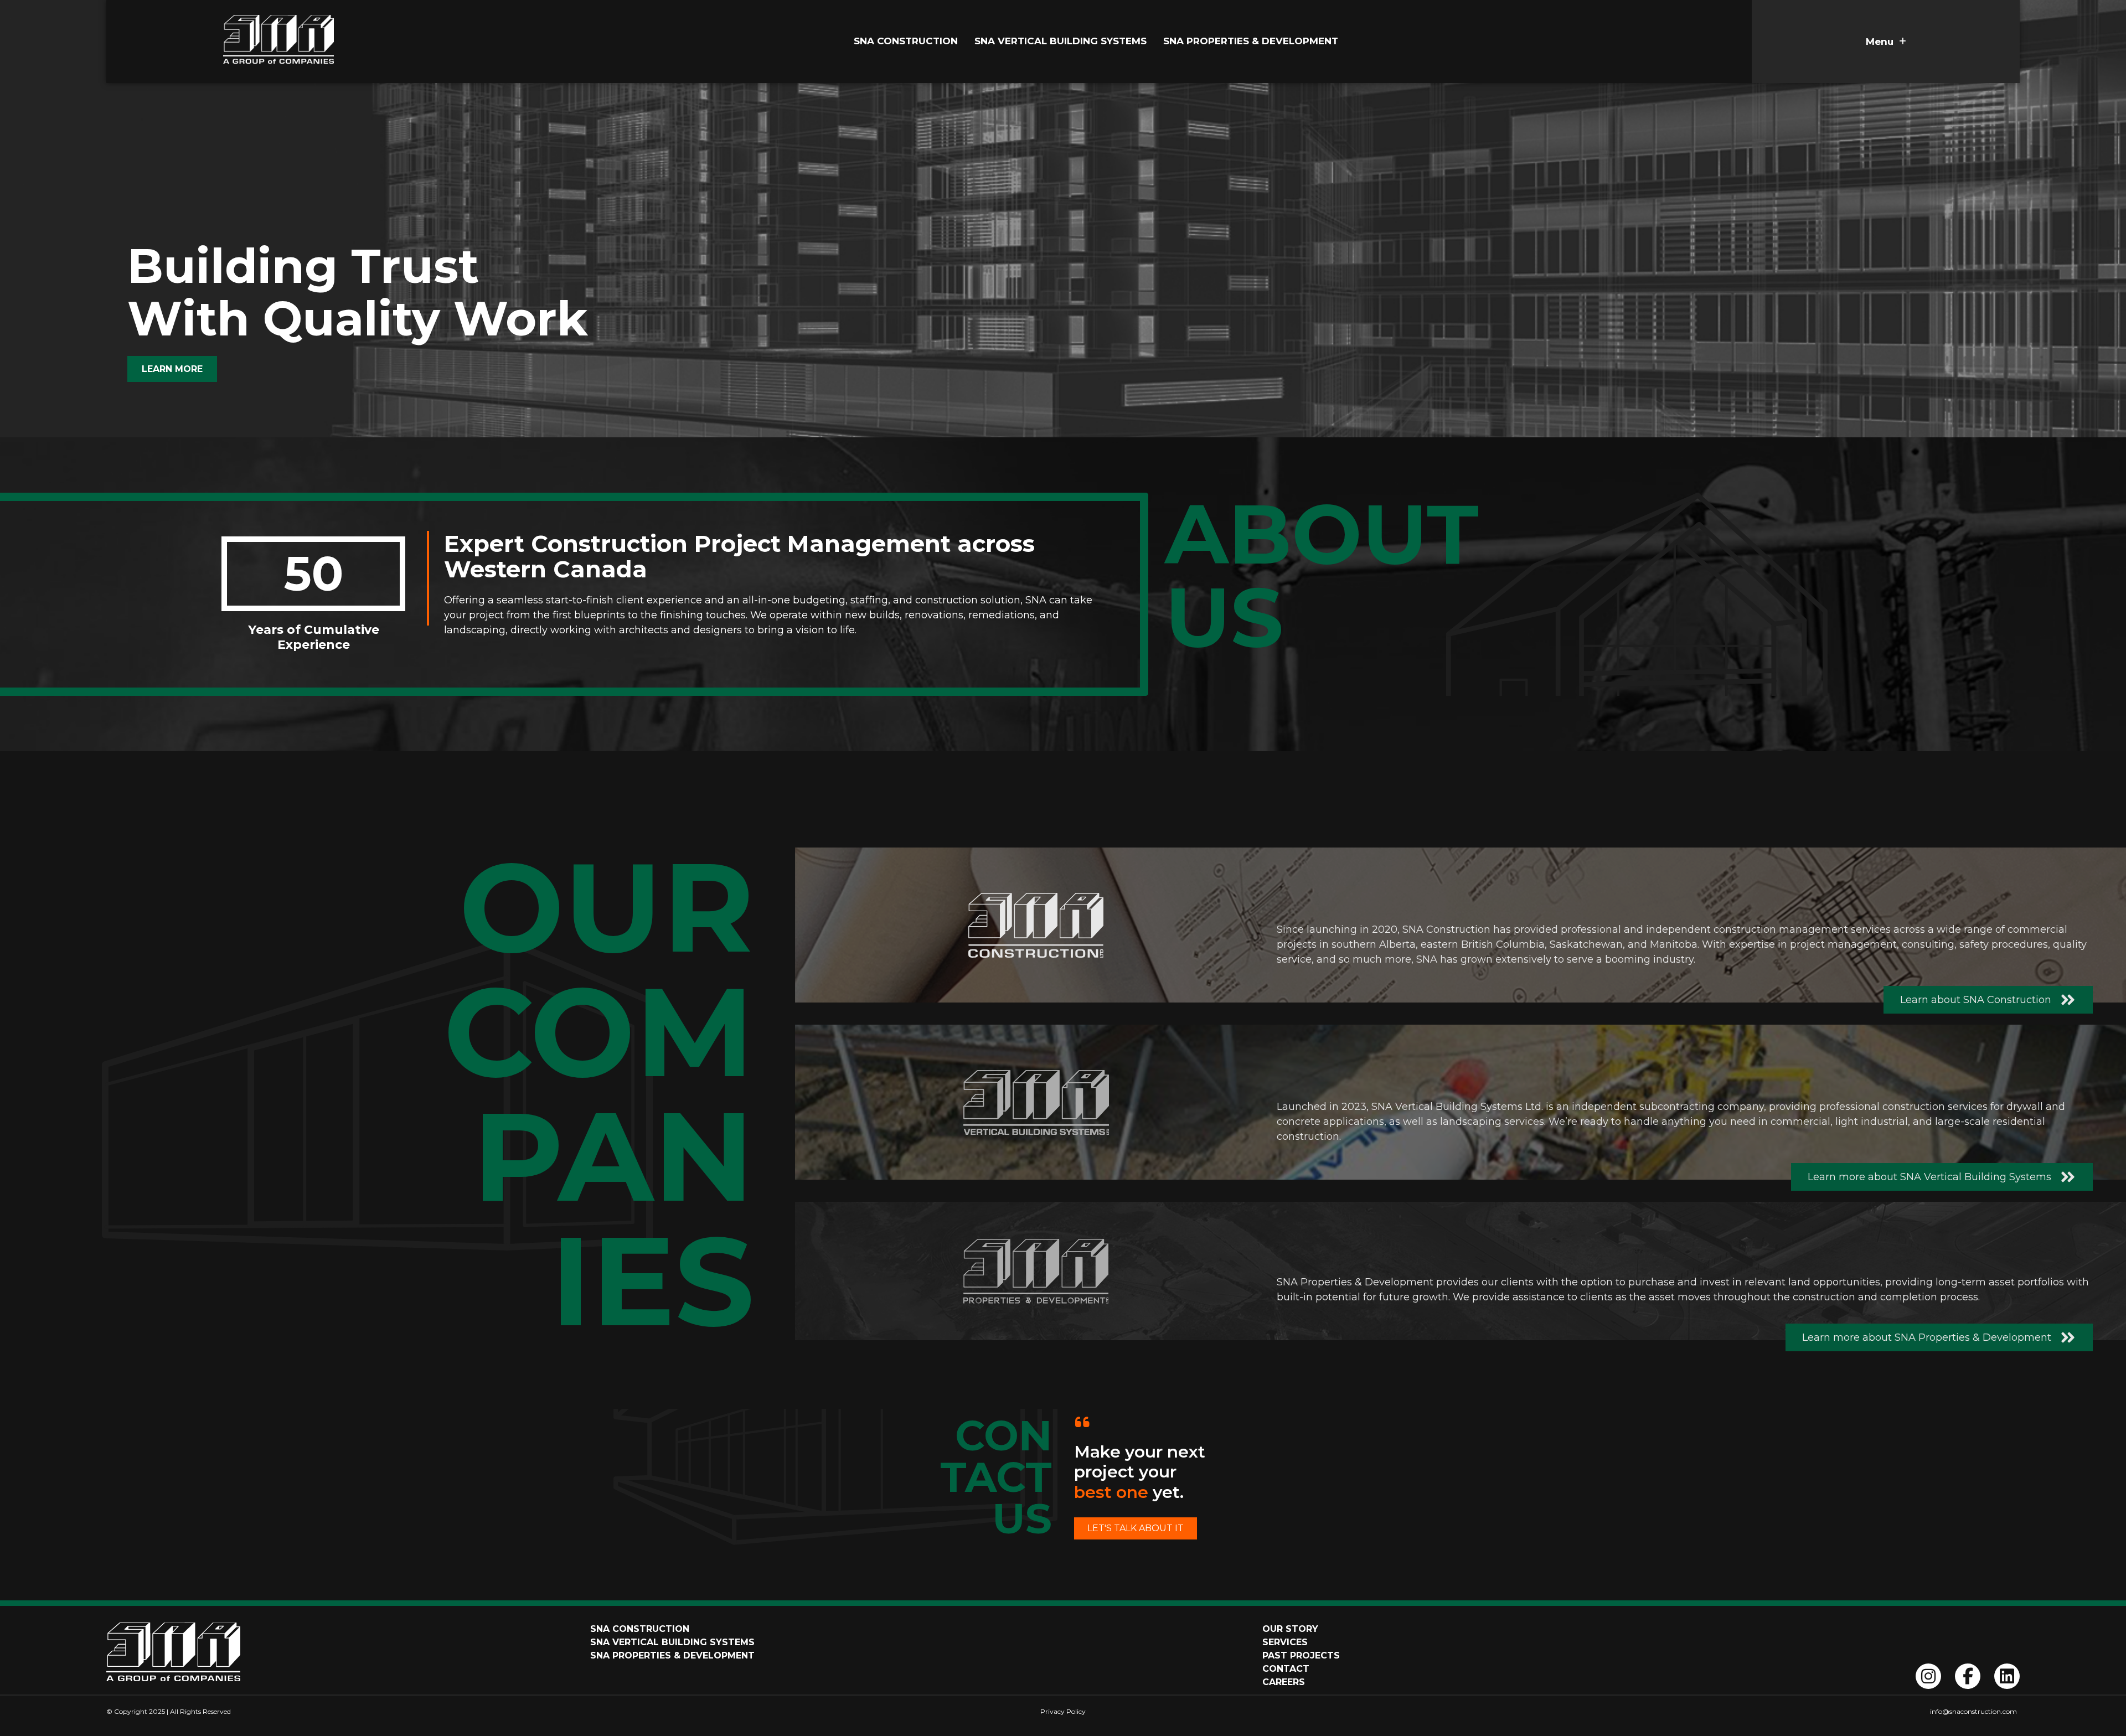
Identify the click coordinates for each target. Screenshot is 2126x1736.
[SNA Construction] (911, 42)
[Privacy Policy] (1063, 1712)
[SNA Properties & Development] (1256, 42)
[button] (1886, 42)
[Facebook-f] (1968, 1676)
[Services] (1304, 1642)
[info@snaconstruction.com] (1704, 1712)
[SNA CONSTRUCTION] (822, 1629)
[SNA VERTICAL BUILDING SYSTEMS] (822, 1642)
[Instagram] (1928, 1676)
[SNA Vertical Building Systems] (1066, 42)
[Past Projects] (1304, 1656)
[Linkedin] (2007, 1676)
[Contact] (1304, 1669)
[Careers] (1304, 1682)
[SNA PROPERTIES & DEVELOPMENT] (822, 1656)
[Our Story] (1304, 1629)
